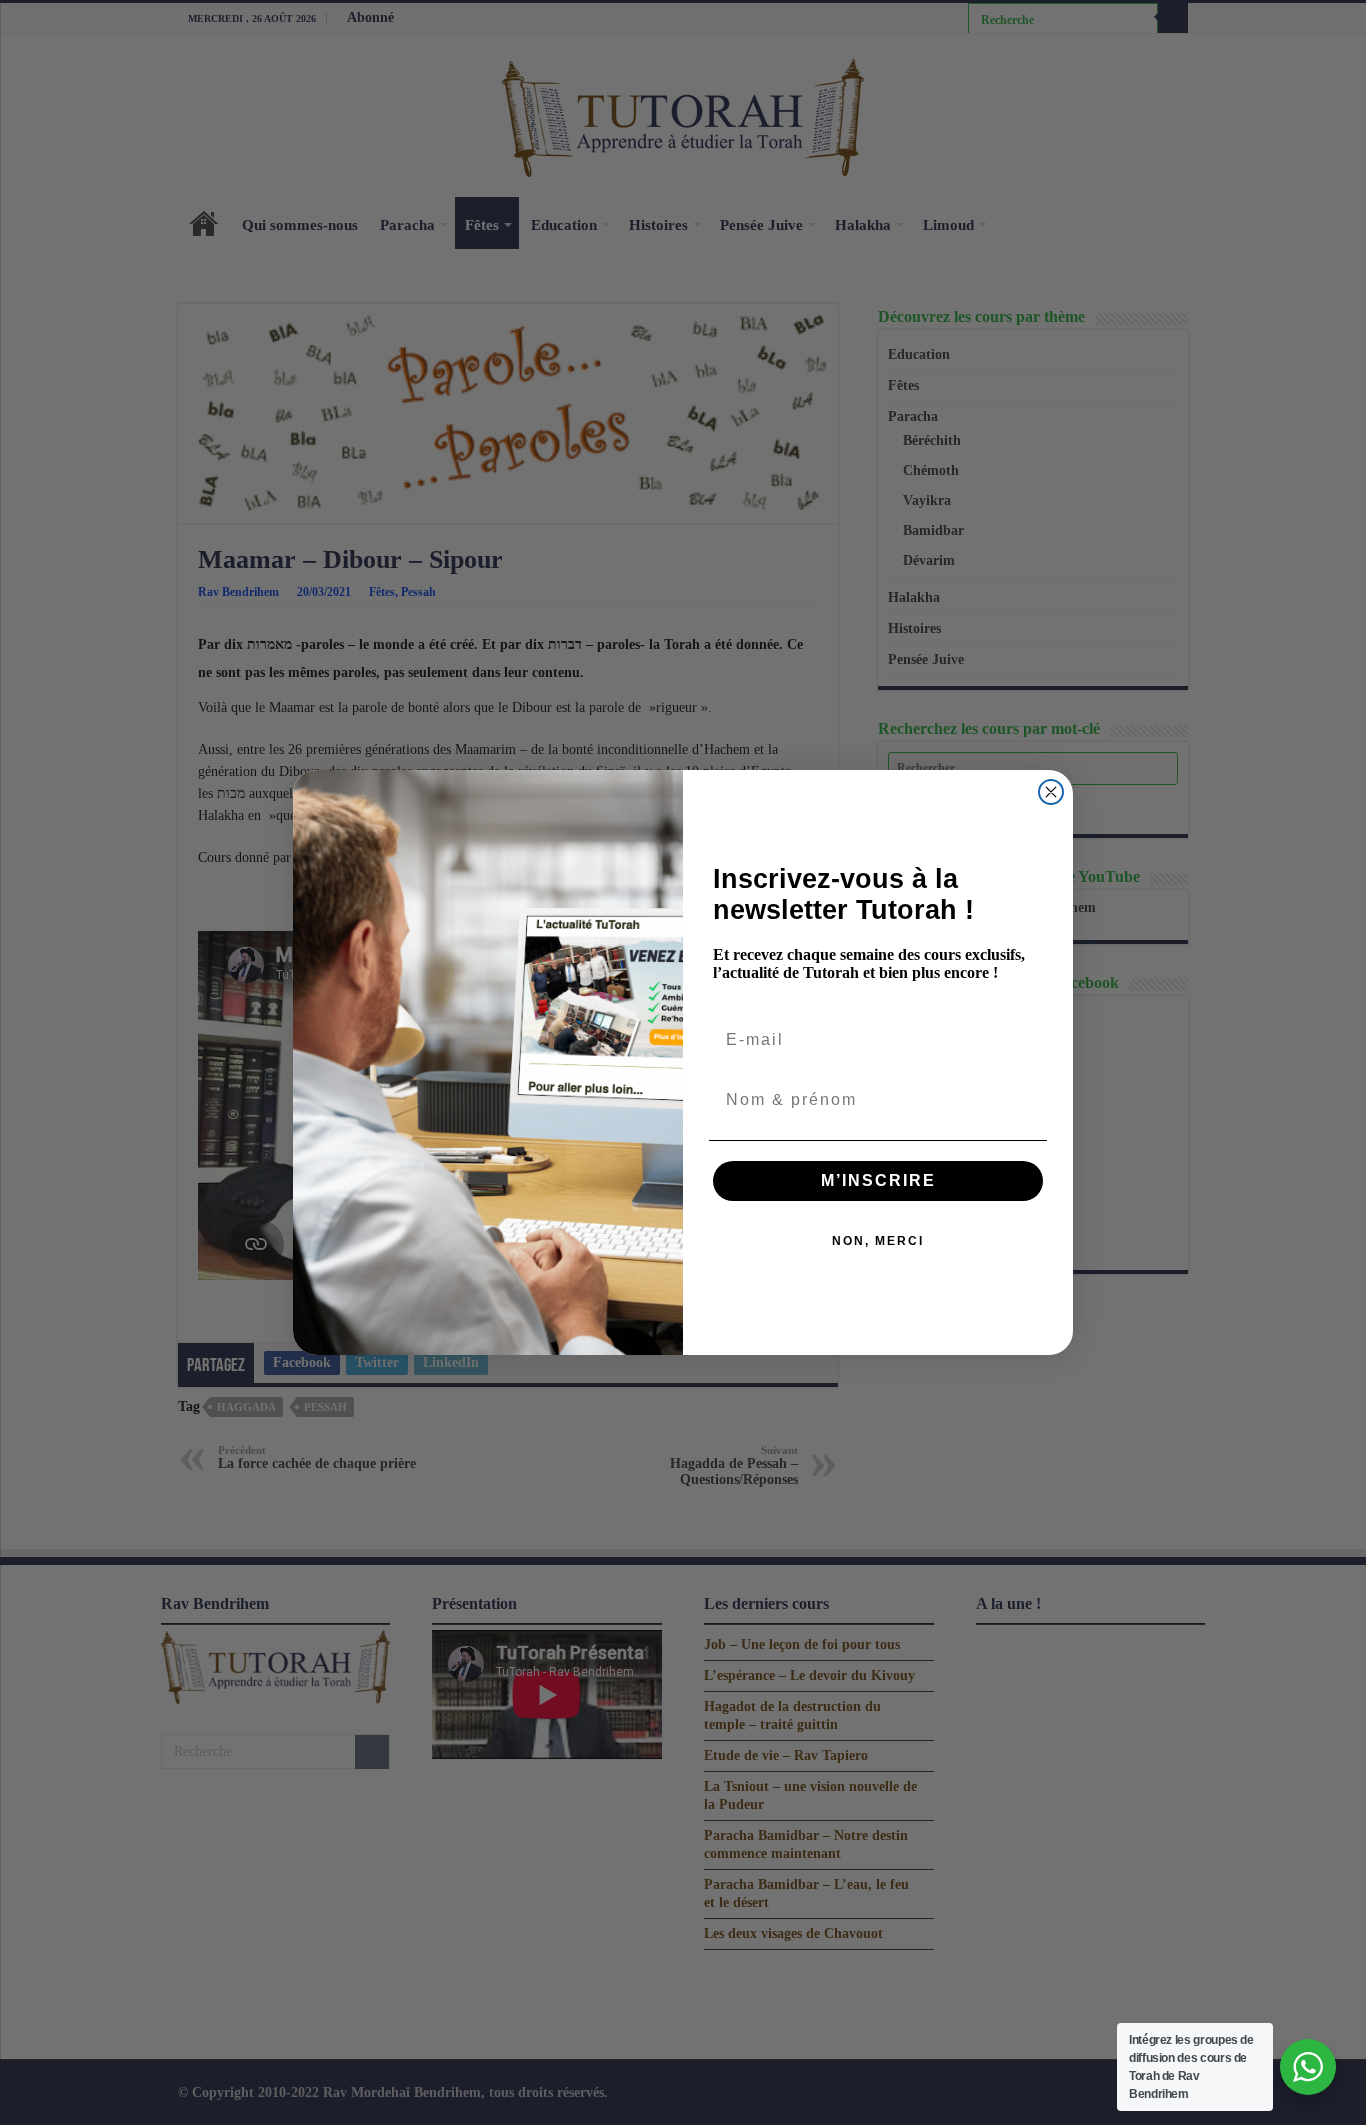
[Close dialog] (1051, 792)
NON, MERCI (878, 1241)
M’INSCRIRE (878, 1180)
